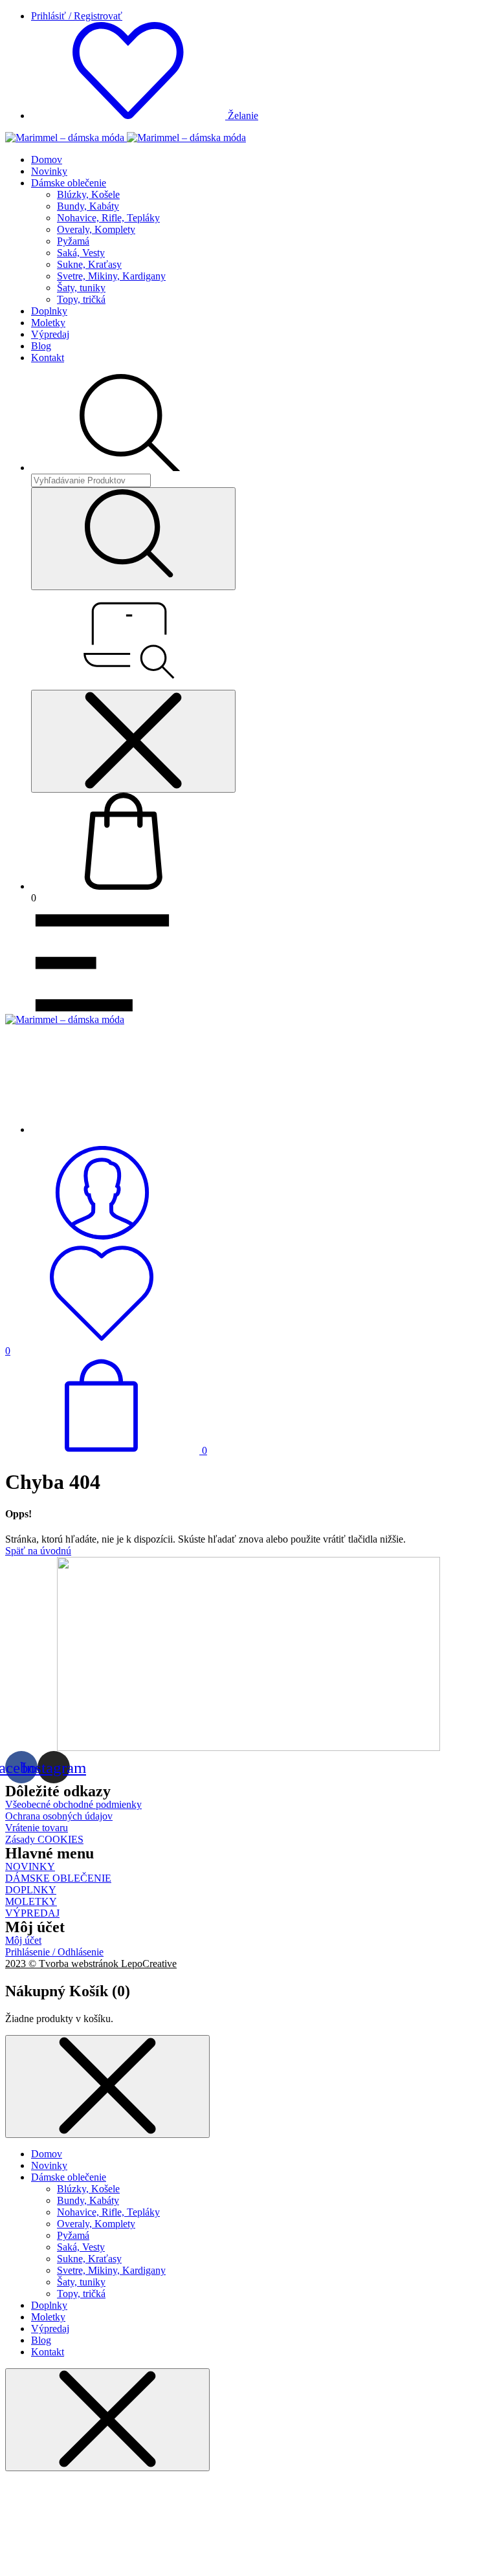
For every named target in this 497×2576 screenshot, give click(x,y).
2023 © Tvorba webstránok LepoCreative (91, 1964)
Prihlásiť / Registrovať (77, 16)
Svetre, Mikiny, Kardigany (111, 276)
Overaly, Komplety (96, 229)
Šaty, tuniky (81, 288)
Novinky (49, 171)
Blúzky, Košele (88, 194)
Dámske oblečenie (69, 183)
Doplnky (49, 311)
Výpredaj (50, 334)
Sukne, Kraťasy (89, 264)
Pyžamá (73, 241)
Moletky (48, 323)
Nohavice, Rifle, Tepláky (108, 218)
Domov (47, 160)
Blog (41, 346)
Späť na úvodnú (38, 1551)
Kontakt (48, 358)
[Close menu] (133, 741)
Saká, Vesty (81, 253)
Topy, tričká (81, 299)
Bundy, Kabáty (88, 206)
